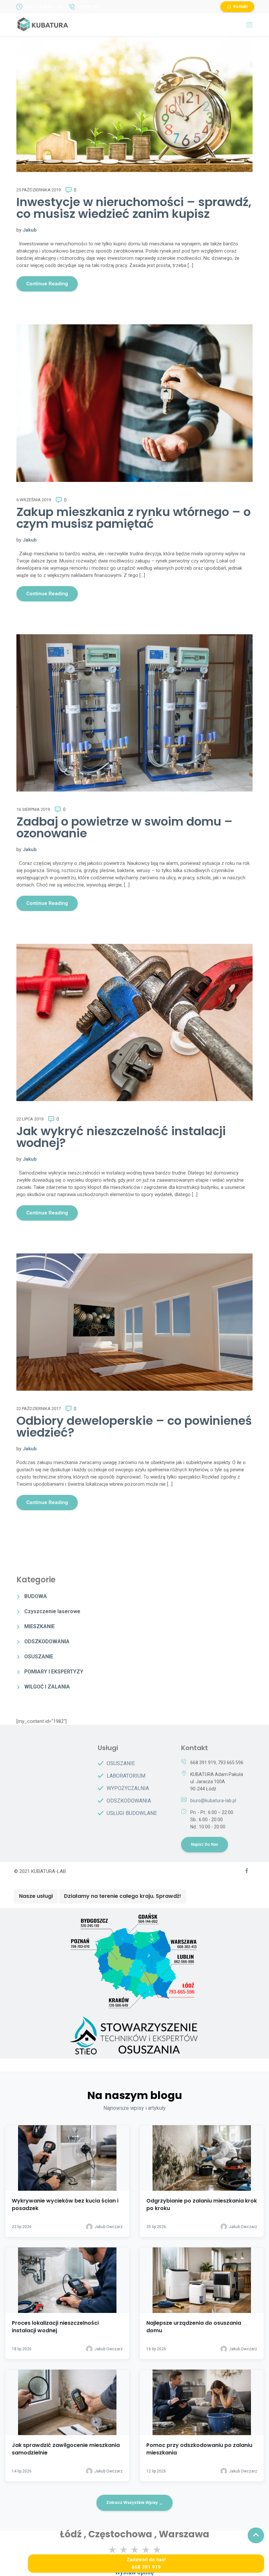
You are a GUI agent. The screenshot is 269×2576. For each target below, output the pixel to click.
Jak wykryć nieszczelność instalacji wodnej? (121, 1137)
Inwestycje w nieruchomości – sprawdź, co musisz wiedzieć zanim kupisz (134, 208)
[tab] (36, 1896)
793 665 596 (231, 1763)
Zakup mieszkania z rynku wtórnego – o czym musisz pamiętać (134, 518)
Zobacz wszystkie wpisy (134, 2503)
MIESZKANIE (40, 1626)
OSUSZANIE (39, 1657)
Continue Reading (47, 284)
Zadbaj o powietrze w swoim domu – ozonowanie (124, 827)
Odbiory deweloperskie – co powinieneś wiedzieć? (134, 1427)
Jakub (30, 230)
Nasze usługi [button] (36, 1896)
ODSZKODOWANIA (47, 1641)
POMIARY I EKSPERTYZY (54, 1672)
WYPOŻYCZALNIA (128, 1788)
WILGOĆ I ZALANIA (47, 1687)
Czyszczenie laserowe (52, 1611)
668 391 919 (88, 7)
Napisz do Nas (205, 1844)
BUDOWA (36, 1596)
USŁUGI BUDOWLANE (132, 1813)
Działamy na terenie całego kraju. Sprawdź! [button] (123, 1896)
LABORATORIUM (126, 1776)
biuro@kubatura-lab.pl (213, 1801)
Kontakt (240, 7)
